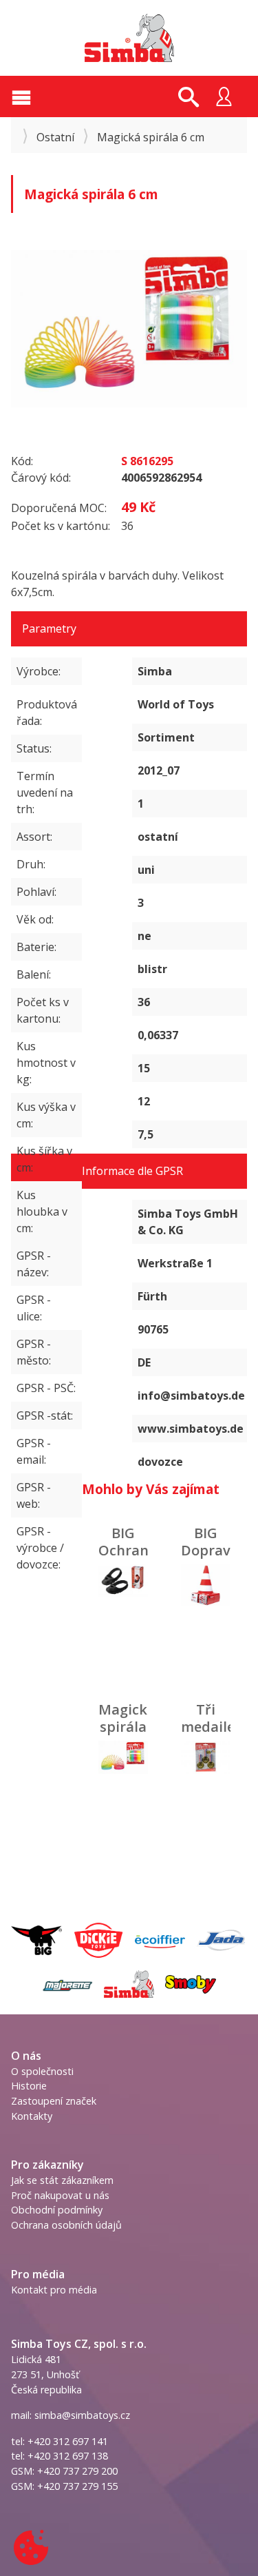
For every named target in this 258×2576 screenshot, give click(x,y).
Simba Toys (129, 38)
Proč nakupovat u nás (60, 2195)
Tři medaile (208, 1718)
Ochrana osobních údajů (66, 2225)
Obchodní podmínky (57, 2210)
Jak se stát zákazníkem (62, 2180)
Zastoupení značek (54, 2101)
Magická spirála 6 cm (127, 1727)
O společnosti (42, 2071)
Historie (29, 2086)
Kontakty (32, 2116)
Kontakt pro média (54, 2290)
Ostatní (55, 137)
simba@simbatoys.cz (82, 2415)
